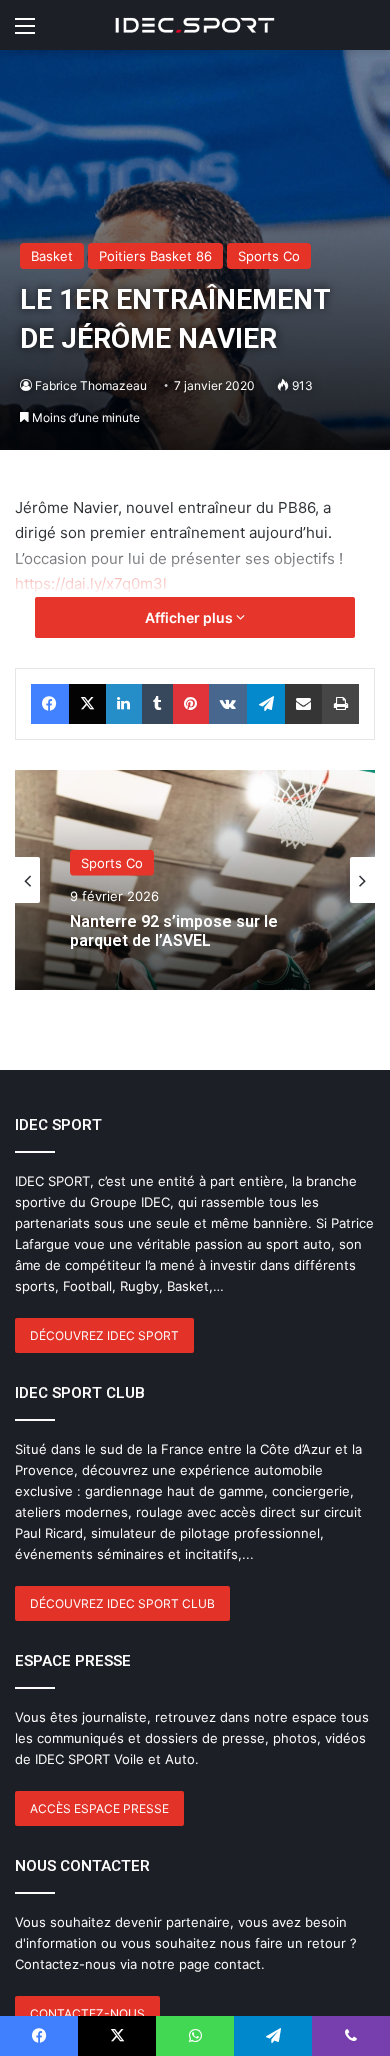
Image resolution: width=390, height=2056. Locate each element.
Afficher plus (190, 617)
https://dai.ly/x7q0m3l (91, 583)
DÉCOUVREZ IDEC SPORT (104, 1335)
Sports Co (269, 256)
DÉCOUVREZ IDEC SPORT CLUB (122, 1603)
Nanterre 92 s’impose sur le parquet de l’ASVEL (174, 930)
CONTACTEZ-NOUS (87, 2013)
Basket (52, 256)
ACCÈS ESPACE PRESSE (99, 1808)
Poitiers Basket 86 (155, 256)
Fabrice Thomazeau (91, 385)
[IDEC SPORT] (195, 25)
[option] (195, 880)
